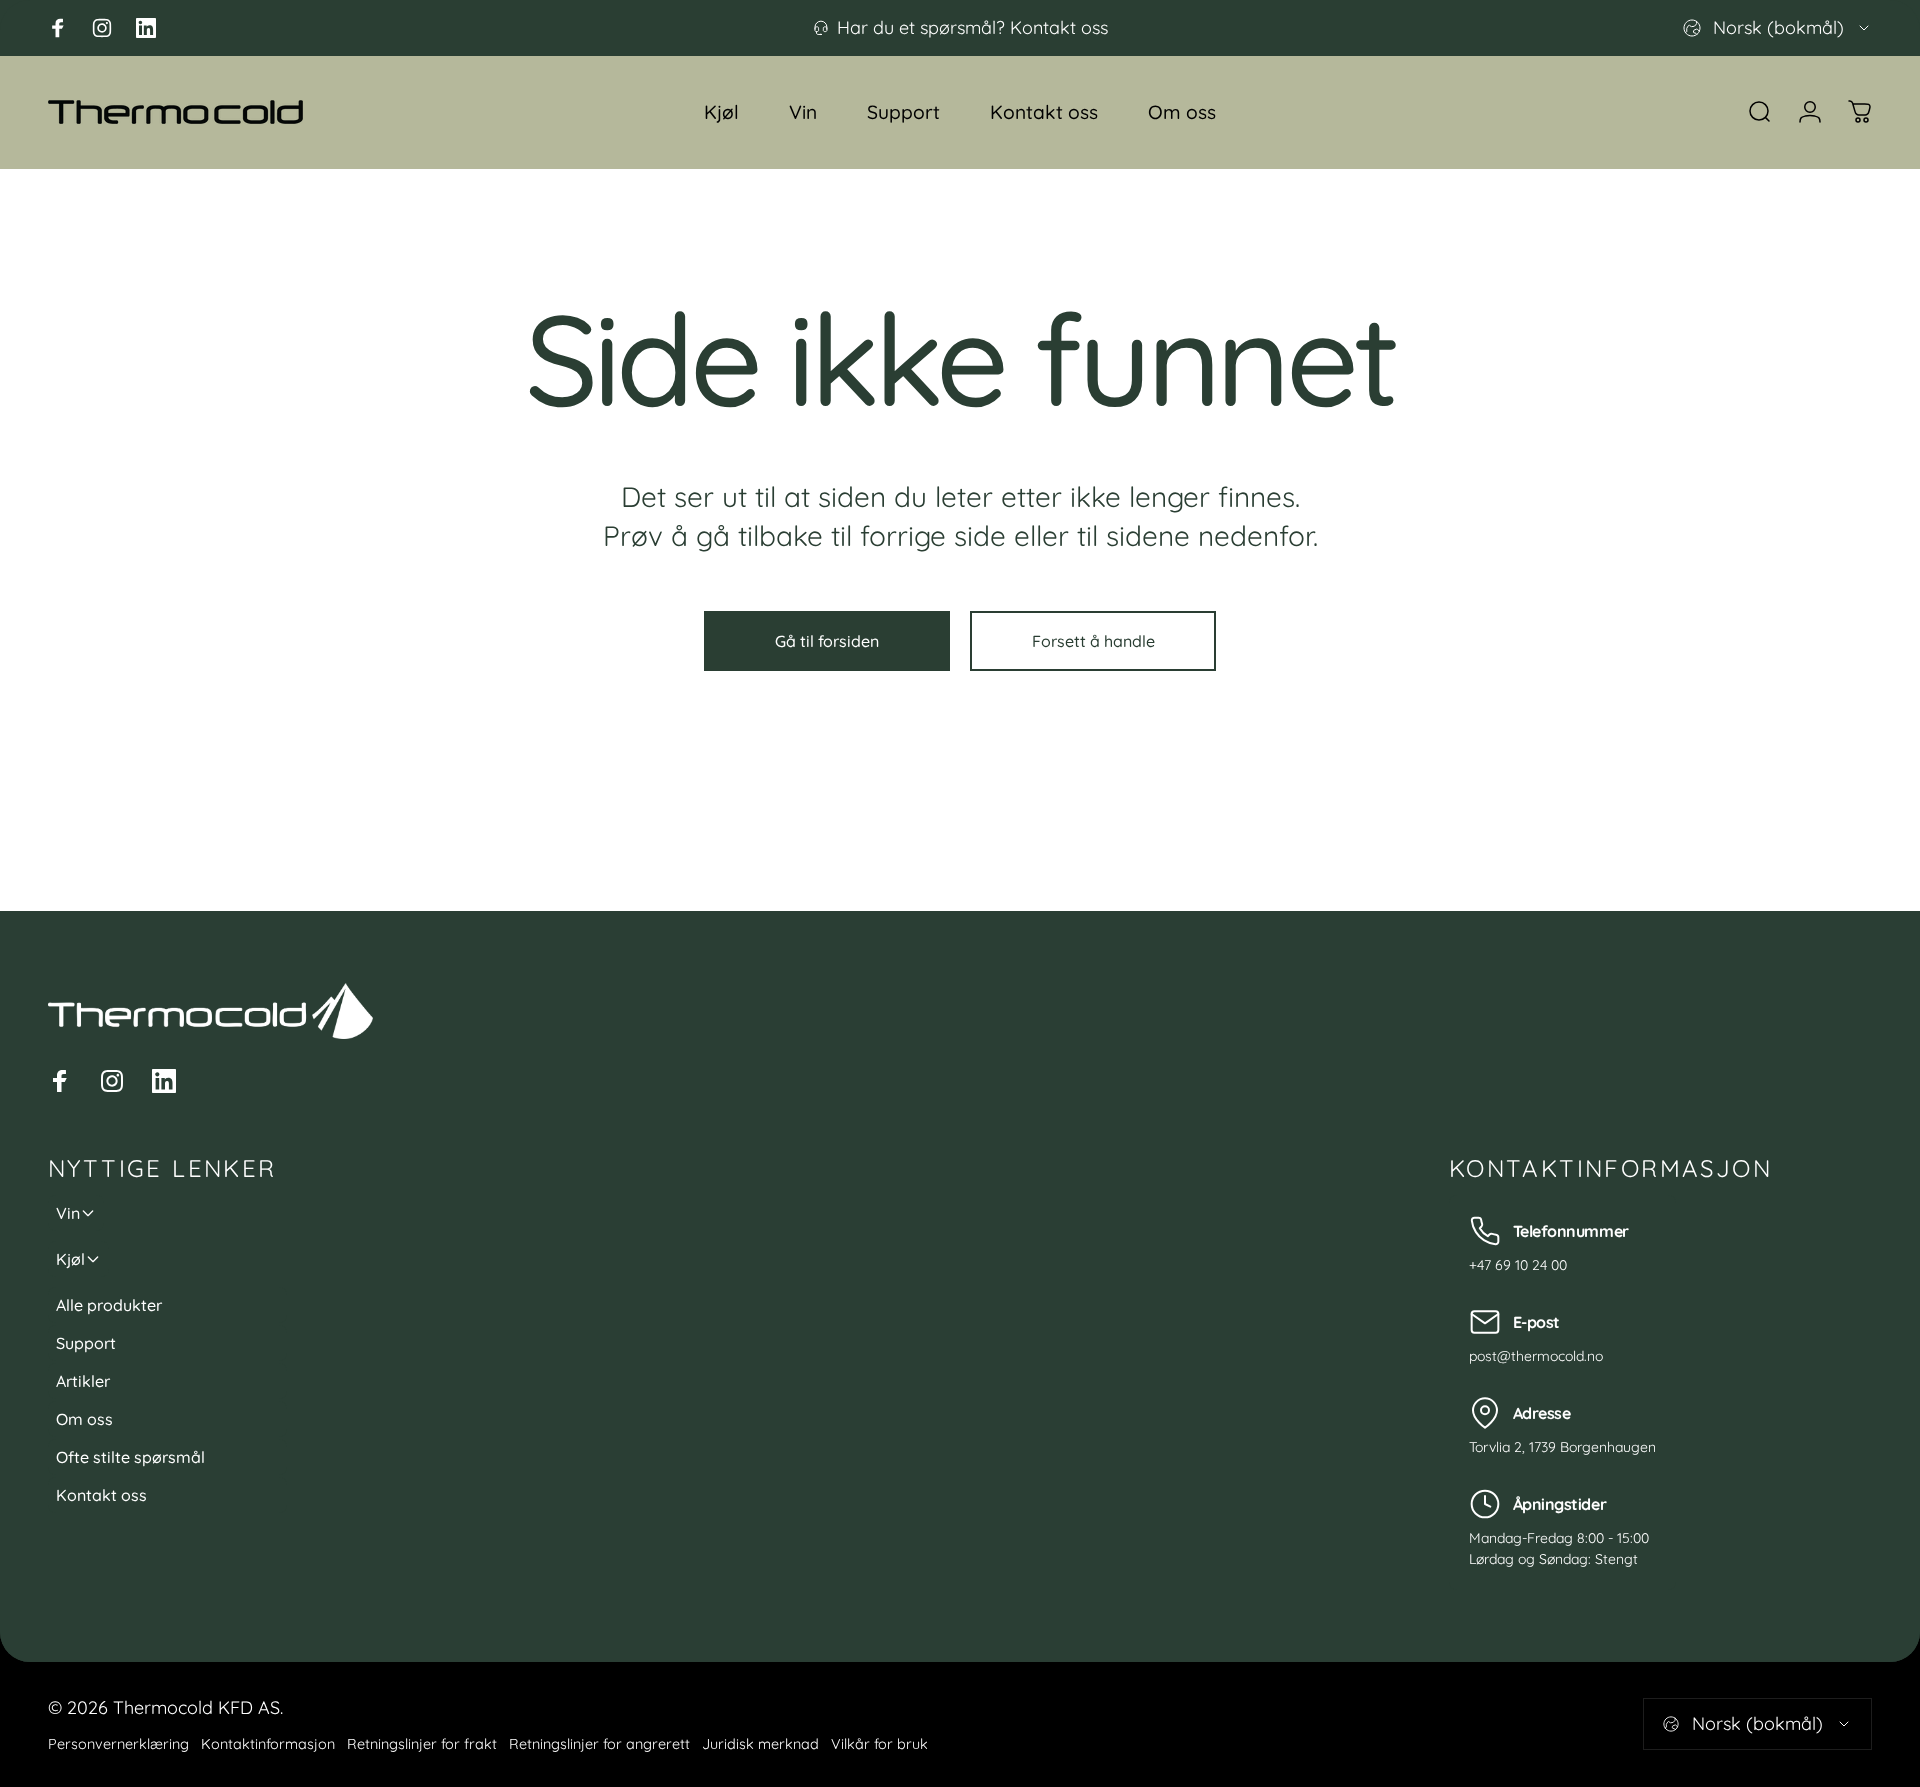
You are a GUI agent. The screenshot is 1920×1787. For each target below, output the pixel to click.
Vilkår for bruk (879, 1744)
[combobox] (1777, 28)
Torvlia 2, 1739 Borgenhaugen (1562, 1447)
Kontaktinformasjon (268, 1744)
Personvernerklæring (118, 1744)
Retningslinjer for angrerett (599, 1744)
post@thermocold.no (1536, 1356)
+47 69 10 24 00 (1518, 1265)
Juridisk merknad (760, 1744)
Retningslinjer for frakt (422, 1744)
